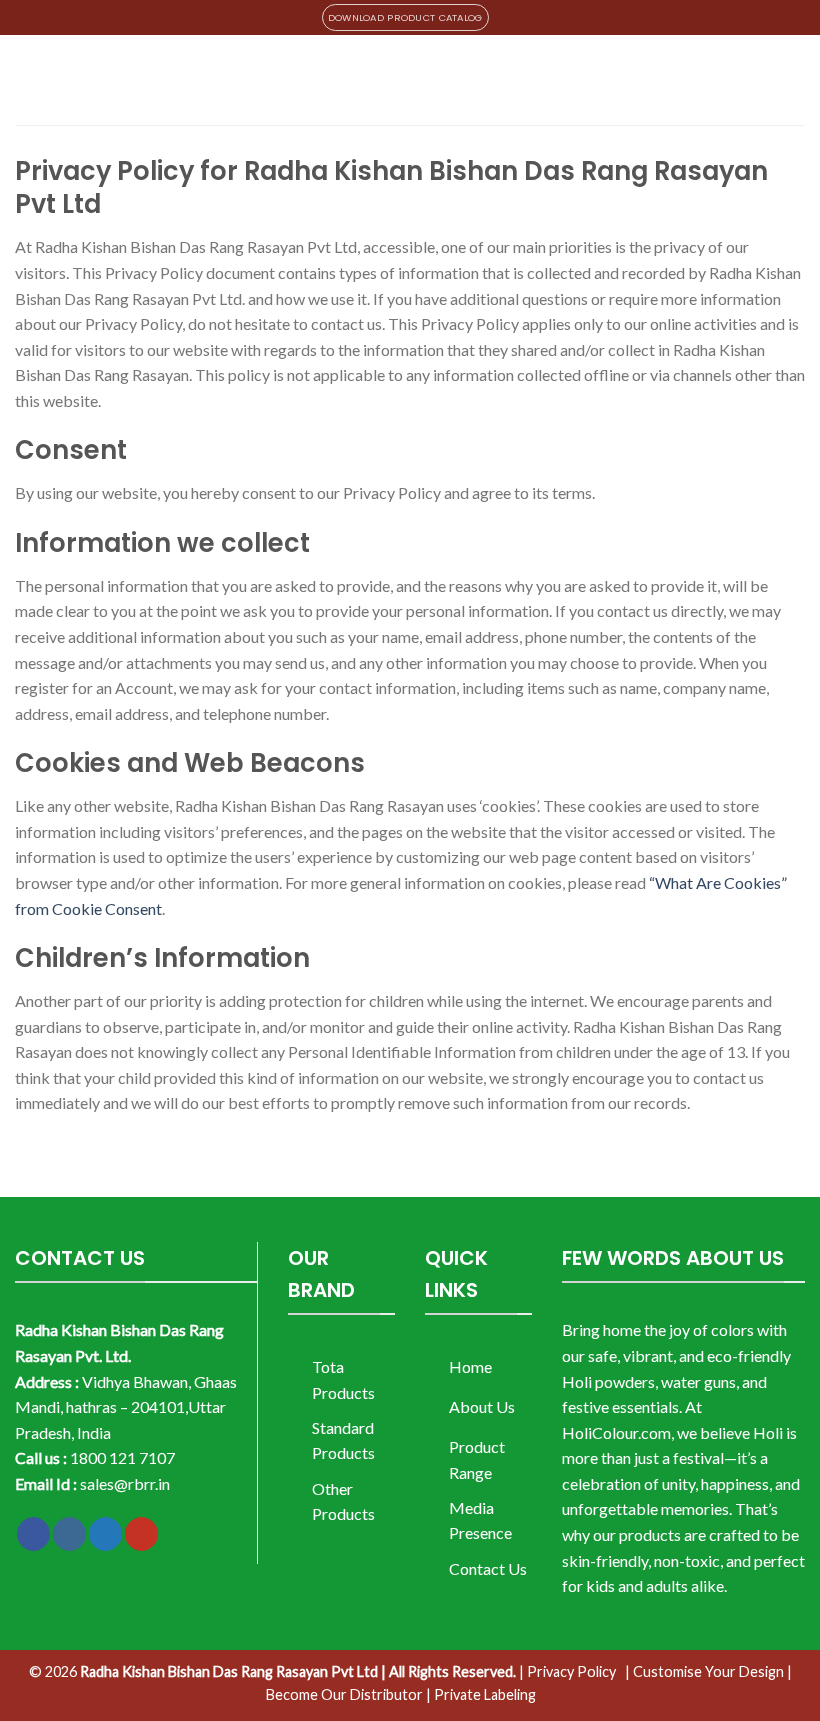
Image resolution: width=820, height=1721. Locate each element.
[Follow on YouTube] (141, 1534)
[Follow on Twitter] (105, 1534)
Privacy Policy (571, 1671)
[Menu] (27, 79)
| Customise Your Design (704, 1671)
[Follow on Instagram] (69, 1534)
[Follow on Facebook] (33, 1534)
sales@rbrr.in (125, 1483)
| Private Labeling (481, 1694)
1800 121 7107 (122, 1457)
